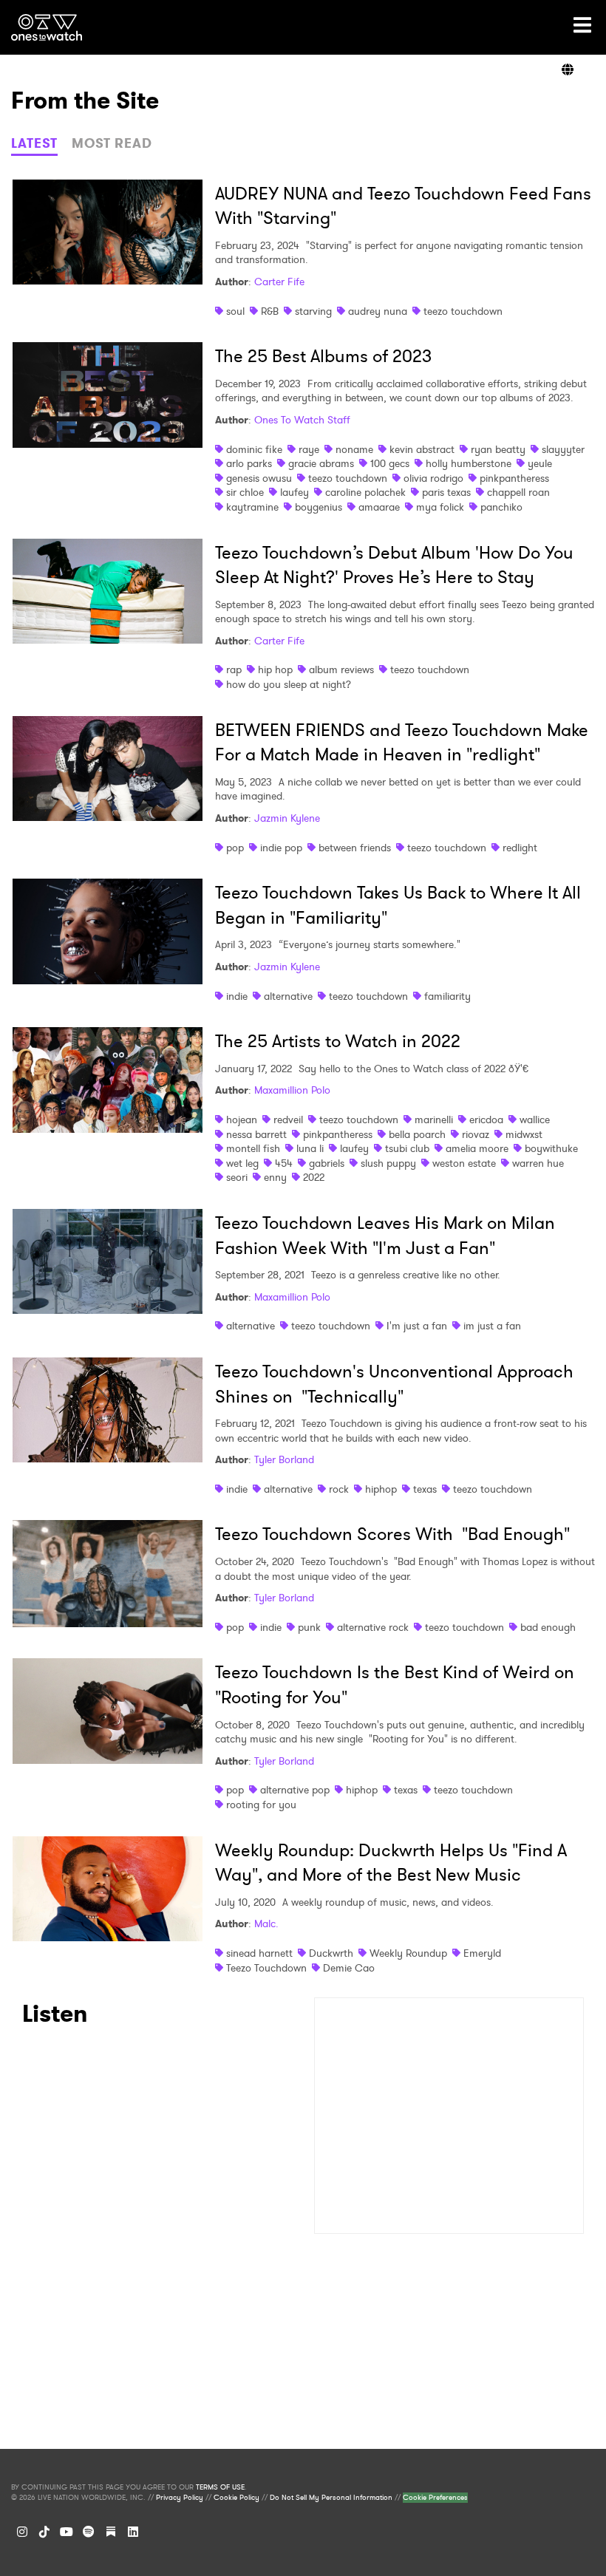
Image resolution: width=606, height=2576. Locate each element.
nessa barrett (256, 1134)
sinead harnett (259, 1953)
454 (284, 1163)
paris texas (446, 492)
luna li (310, 1148)
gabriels (327, 1163)
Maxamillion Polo (292, 1090)
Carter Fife (279, 282)
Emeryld (482, 1953)
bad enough (548, 1627)
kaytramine (252, 507)
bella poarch (417, 1134)
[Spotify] (89, 2532)
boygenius (319, 507)
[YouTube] (67, 2532)
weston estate (464, 1163)
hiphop (381, 1489)
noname (354, 449)
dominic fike (254, 449)
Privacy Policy (180, 2498)
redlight (520, 848)
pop (235, 848)
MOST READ (112, 143)
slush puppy (388, 1163)
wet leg (242, 1163)
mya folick (440, 507)
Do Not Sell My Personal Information (331, 2498)
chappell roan (518, 492)
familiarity (447, 996)
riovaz (476, 1134)
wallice (535, 1120)
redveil (288, 1120)
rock (339, 1489)
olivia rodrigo (433, 478)
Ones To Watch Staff (302, 420)
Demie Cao (349, 1968)
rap (234, 669)
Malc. (266, 1924)
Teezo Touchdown (266, 1968)
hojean (242, 1120)
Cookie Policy (236, 2498)
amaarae (379, 507)
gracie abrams (321, 463)
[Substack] (111, 2532)
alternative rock (373, 1627)
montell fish (253, 1148)
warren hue (538, 1163)
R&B (270, 311)
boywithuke (551, 1148)
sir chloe (245, 492)
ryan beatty (498, 449)
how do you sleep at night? (289, 684)
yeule (540, 463)
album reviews (341, 669)
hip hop (275, 669)
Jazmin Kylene (287, 818)
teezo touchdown (463, 311)
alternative (288, 996)
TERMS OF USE (220, 2487)
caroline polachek (365, 492)
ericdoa (486, 1120)
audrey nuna (378, 311)
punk (309, 1627)
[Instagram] (22, 2532)
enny (275, 1177)
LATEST (34, 143)
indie (237, 996)
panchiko (501, 507)
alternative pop (295, 1790)
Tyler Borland (284, 1459)
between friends (355, 848)
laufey (295, 492)
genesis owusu (259, 478)
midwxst (524, 1134)
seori (237, 1177)
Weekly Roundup (408, 1953)
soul (235, 311)
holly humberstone (469, 463)
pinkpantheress (514, 478)
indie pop (281, 848)
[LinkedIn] (133, 2532)
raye (309, 449)
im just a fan (492, 1326)
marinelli (434, 1120)
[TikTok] (44, 2532)
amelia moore (477, 1148)
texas (425, 1489)
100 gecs (390, 463)
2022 (314, 1177)
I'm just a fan (417, 1326)
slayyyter (563, 449)
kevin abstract (422, 449)
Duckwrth (331, 1953)
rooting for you (261, 1805)
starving (313, 311)
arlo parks (249, 463)
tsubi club (407, 1148)
